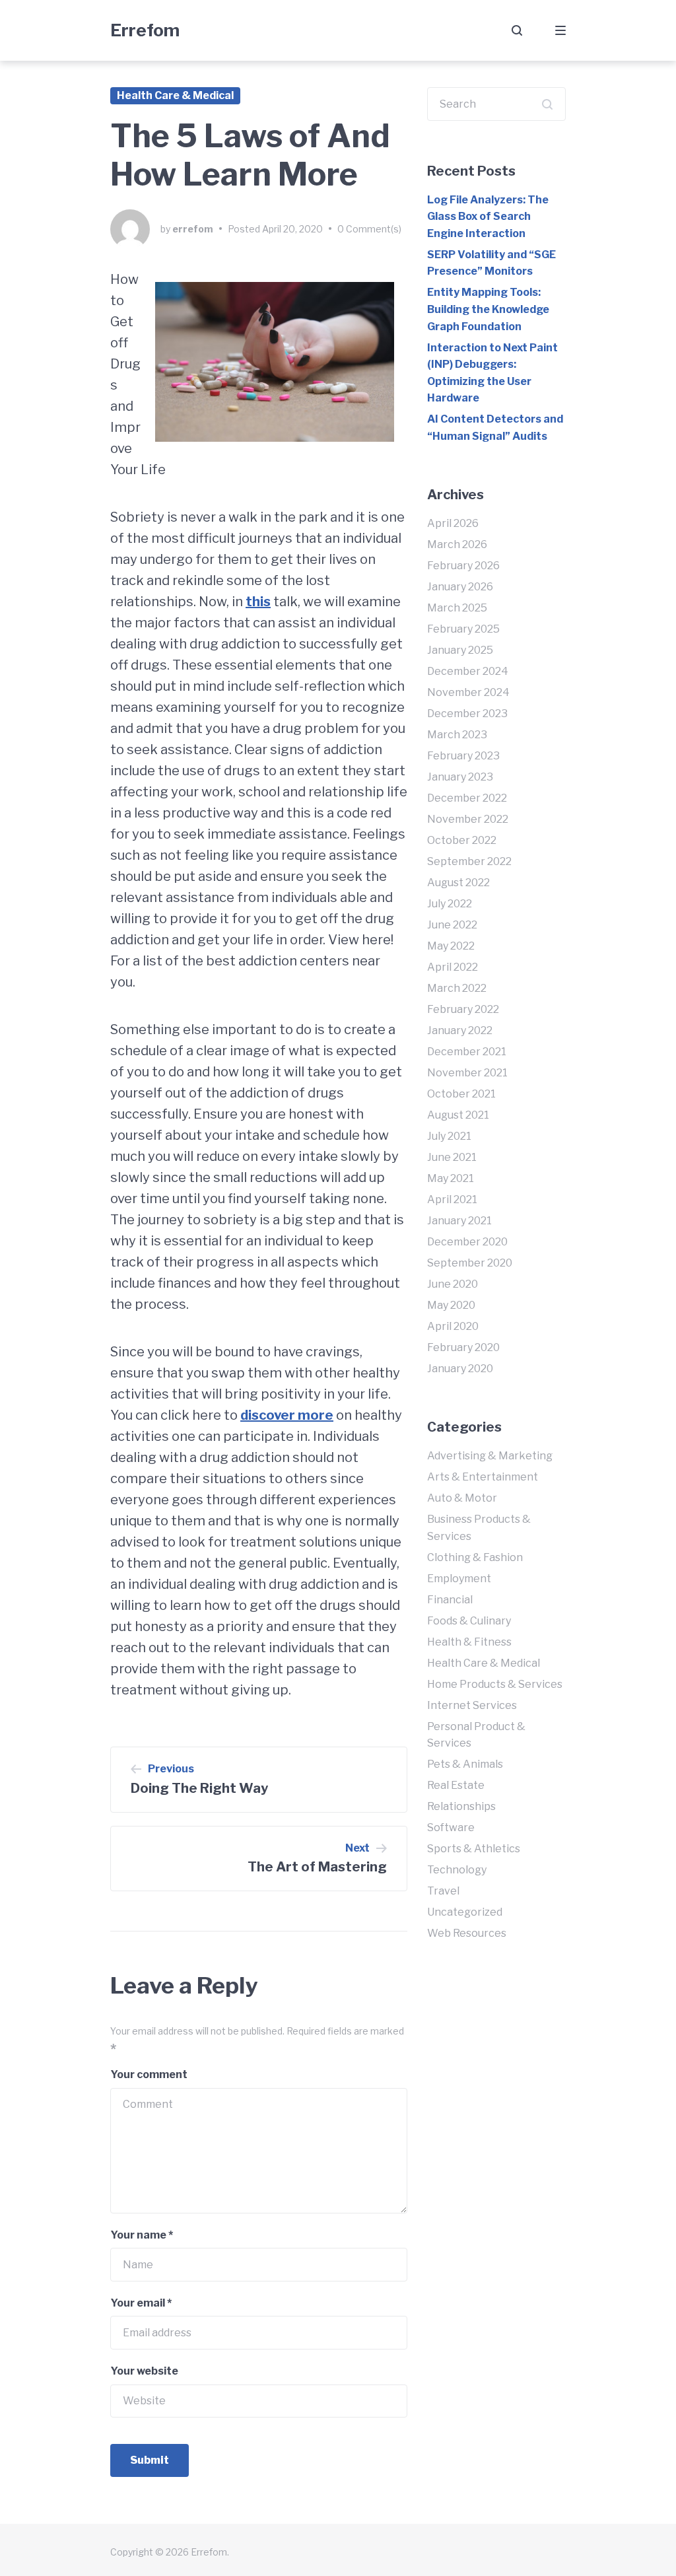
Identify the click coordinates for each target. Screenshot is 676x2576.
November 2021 (467, 1073)
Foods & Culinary (469, 1621)
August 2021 (458, 1115)
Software (451, 1828)
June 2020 (453, 1284)
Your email (141, 2303)
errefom (193, 229)
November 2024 (468, 692)
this (258, 602)
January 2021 (459, 1221)
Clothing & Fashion (475, 1557)
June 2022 (452, 925)
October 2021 (461, 1094)
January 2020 (460, 1369)
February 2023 (463, 756)
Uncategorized (465, 1912)
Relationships (461, 1806)
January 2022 (460, 1030)
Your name (142, 2235)
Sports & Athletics (474, 1849)
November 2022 (468, 819)
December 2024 (468, 671)
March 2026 (457, 544)
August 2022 (458, 883)
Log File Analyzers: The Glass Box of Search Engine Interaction (488, 217)
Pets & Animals (465, 1764)
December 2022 (467, 798)
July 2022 (450, 904)
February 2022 (463, 1009)
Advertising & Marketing (490, 1456)
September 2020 (470, 1263)
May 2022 (451, 946)
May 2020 (451, 1305)
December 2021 (467, 1052)
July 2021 (449, 1136)
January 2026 (460, 587)
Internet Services (472, 1705)
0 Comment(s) (369, 229)
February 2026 (463, 566)
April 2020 (453, 1326)
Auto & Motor (462, 1498)
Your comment (149, 2074)
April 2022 (453, 967)
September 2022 (469, 861)
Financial (450, 1600)
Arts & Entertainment (483, 1477)
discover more (287, 1415)
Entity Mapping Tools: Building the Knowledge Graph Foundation (488, 309)
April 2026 (453, 523)
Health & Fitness (469, 1642)
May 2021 (451, 1178)
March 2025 (457, 608)
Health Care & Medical (175, 95)
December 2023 (467, 714)
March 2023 (457, 735)
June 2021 (452, 1157)
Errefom (145, 30)
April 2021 (452, 1200)
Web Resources (467, 1933)
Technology (457, 1870)
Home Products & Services (495, 1684)
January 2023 (460, 777)
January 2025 (460, 650)
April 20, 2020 (292, 229)
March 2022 (457, 988)
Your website (144, 2371)
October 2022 (462, 840)
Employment (459, 1579)
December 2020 (467, 1242)
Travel (443, 1891)
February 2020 (463, 1347)
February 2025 (463, 629)
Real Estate (456, 1785)
